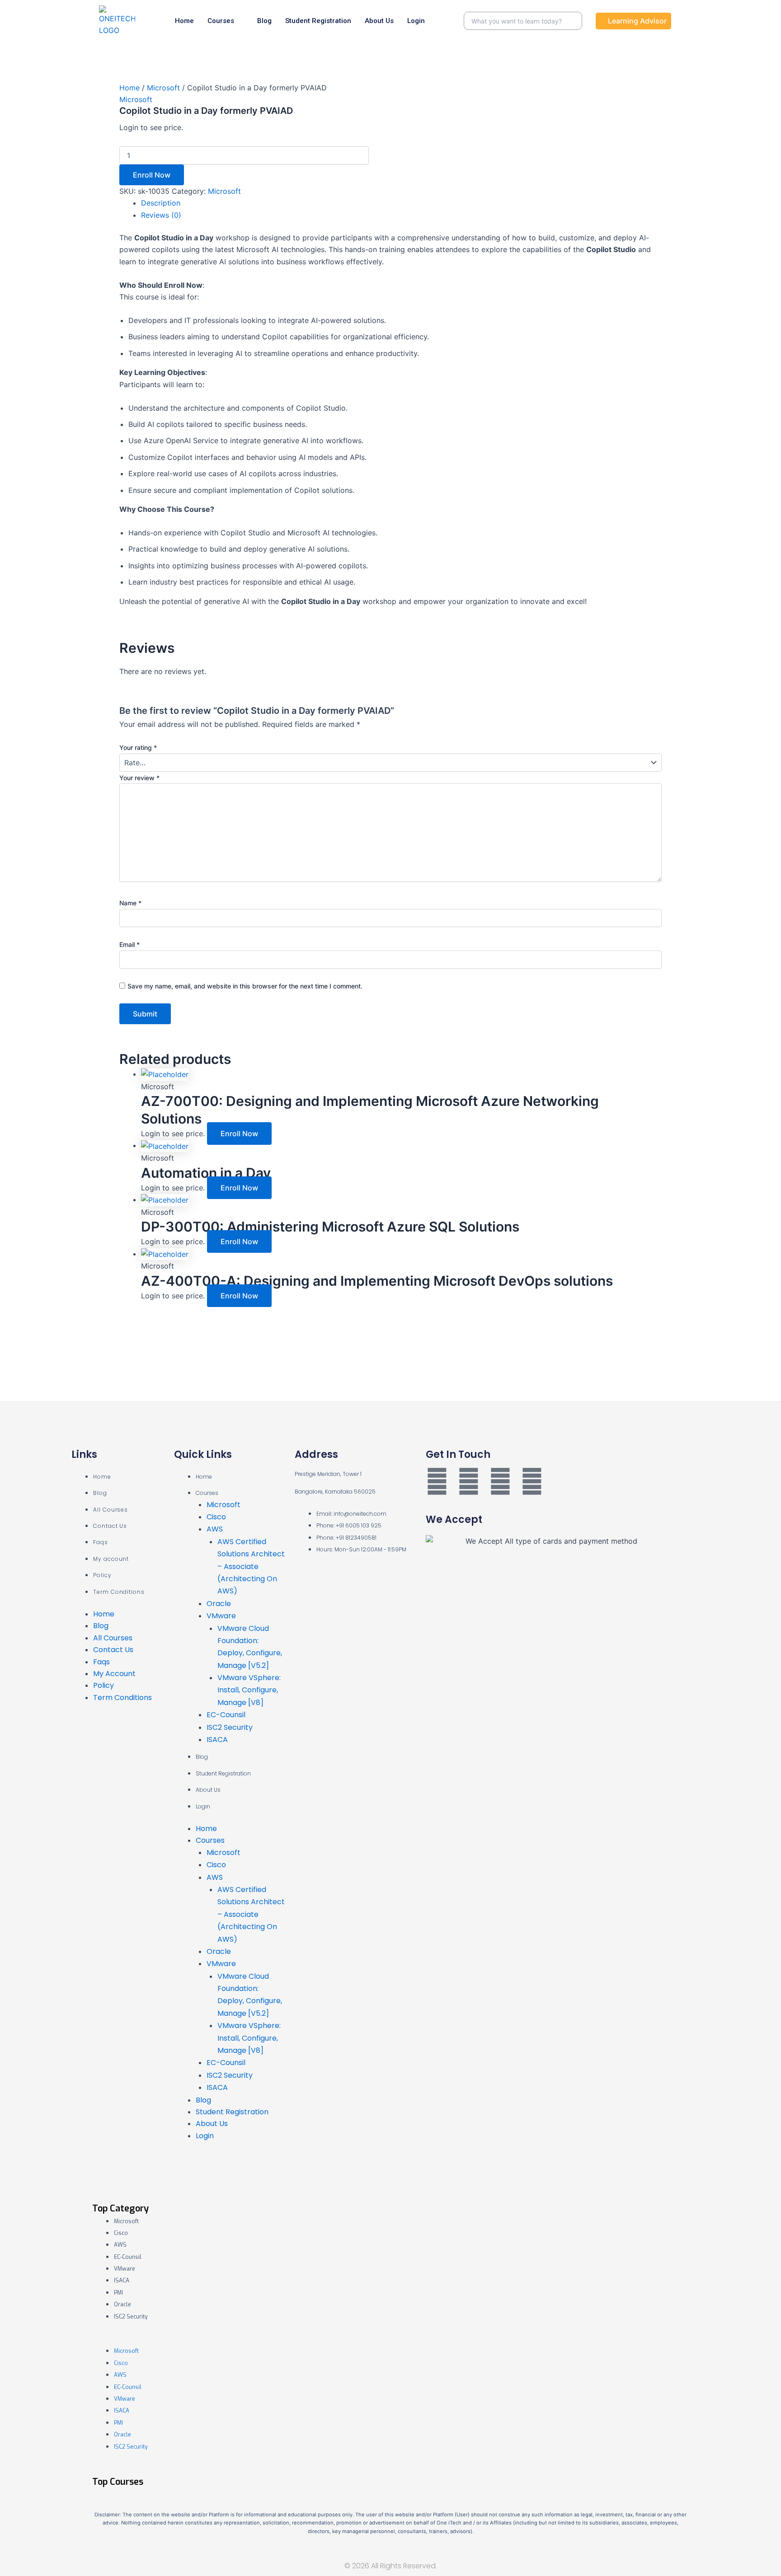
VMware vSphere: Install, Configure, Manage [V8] (249, 1690)
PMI (118, 2293)
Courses (221, 21)
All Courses (111, 1510)
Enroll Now (152, 175)
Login (416, 21)
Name (130, 903)
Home (184, 21)
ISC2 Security (230, 1727)
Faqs (101, 1542)
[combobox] (523, 21)
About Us (379, 21)
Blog (264, 21)
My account (111, 1559)
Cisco (216, 1517)
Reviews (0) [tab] (161, 215)
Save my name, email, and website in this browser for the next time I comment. (245, 986)
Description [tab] (161, 203)
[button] (390, 2338)
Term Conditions (119, 1592)
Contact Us (110, 1526)
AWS (215, 1529)
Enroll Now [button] (239, 1133)
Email (129, 944)
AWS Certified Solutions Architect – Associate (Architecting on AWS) (251, 1567)
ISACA (217, 1740)
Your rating (138, 747)
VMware (221, 1616)
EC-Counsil (226, 1715)
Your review (139, 778)
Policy (102, 1575)
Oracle (219, 1604)
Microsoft (163, 88)
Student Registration (318, 21)
